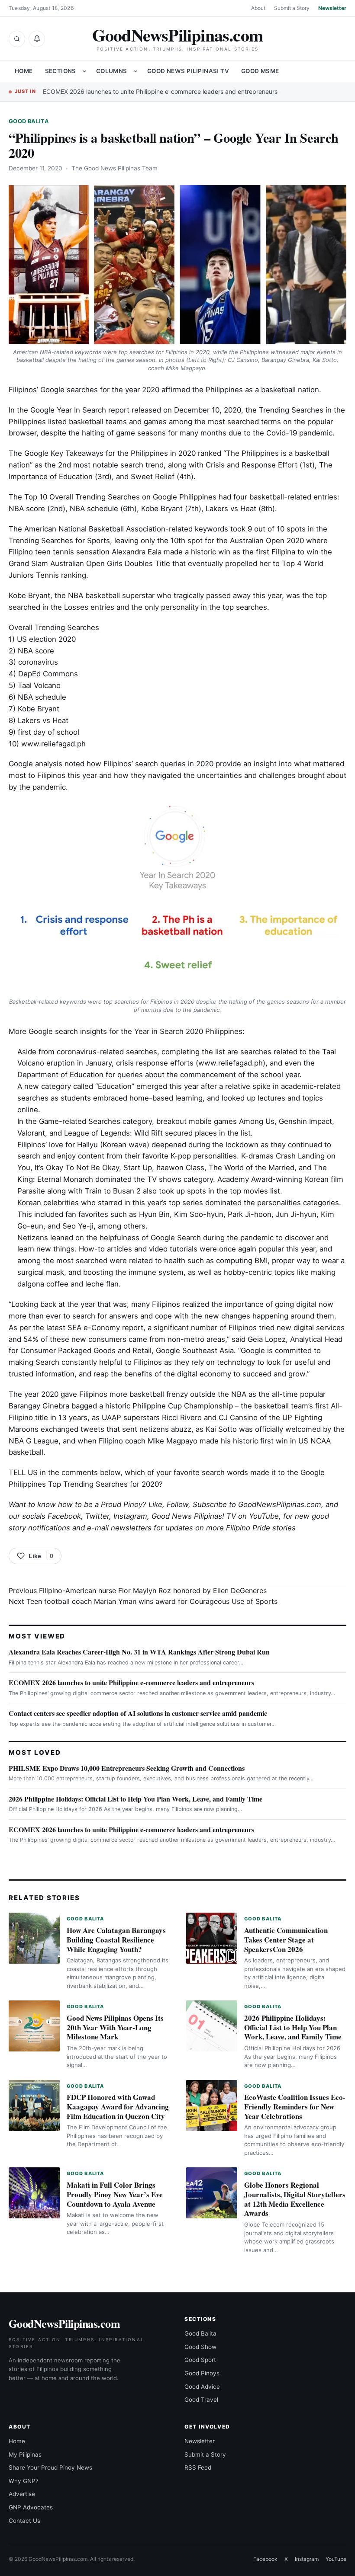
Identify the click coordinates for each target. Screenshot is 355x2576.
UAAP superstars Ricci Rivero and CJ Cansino (180, 1418)
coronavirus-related (90, 1052)
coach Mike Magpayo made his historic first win (207, 1441)
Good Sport (200, 2360)
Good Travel (201, 2400)
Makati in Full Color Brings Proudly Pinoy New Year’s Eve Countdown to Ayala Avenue (115, 2194)
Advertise (22, 2494)
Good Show (200, 2347)
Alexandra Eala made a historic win (171, 552)
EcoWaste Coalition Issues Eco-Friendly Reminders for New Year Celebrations (295, 2107)
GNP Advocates (31, 2507)
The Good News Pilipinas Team (115, 168)
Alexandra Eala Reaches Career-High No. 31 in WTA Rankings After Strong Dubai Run (139, 1652)
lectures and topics (290, 1098)
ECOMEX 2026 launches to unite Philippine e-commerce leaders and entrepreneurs (160, 91)
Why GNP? (24, 2481)
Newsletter (332, 8)
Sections (61, 71)
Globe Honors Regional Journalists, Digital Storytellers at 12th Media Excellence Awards (295, 2199)
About (258, 8)
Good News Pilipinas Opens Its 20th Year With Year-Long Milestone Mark (115, 2027)
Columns (112, 71)
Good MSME (260, 71)
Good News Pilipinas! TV (188, 71)
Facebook (64, 1516)
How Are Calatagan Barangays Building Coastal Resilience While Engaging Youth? (116, 1940)
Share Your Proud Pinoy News (50, 2467)
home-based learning (166, 1098)
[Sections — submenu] (84, 71)
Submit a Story (292, 8)
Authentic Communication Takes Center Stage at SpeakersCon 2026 (286, 1940)
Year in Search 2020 (169, 1031)
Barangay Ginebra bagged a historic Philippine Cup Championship (121, 1406)
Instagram (130, 1516)
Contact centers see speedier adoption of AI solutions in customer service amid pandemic (138, 1713)
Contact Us (24, 2521)
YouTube (336, 2559)
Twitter (97, 1516)
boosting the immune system (133, 1272)
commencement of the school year (240, 1075)
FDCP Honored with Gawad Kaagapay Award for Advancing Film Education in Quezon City (118, 2107)
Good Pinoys (202, 2373)
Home (24, 71)
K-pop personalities (204, 1156)
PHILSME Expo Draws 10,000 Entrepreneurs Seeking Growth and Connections (127, 1768)
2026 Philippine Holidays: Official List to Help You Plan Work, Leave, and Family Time (136, 1799)
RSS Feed (198, 2467)
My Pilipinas (25, 2454)
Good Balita (29, 121)
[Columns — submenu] (136, 71)
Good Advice (202, 2387)
